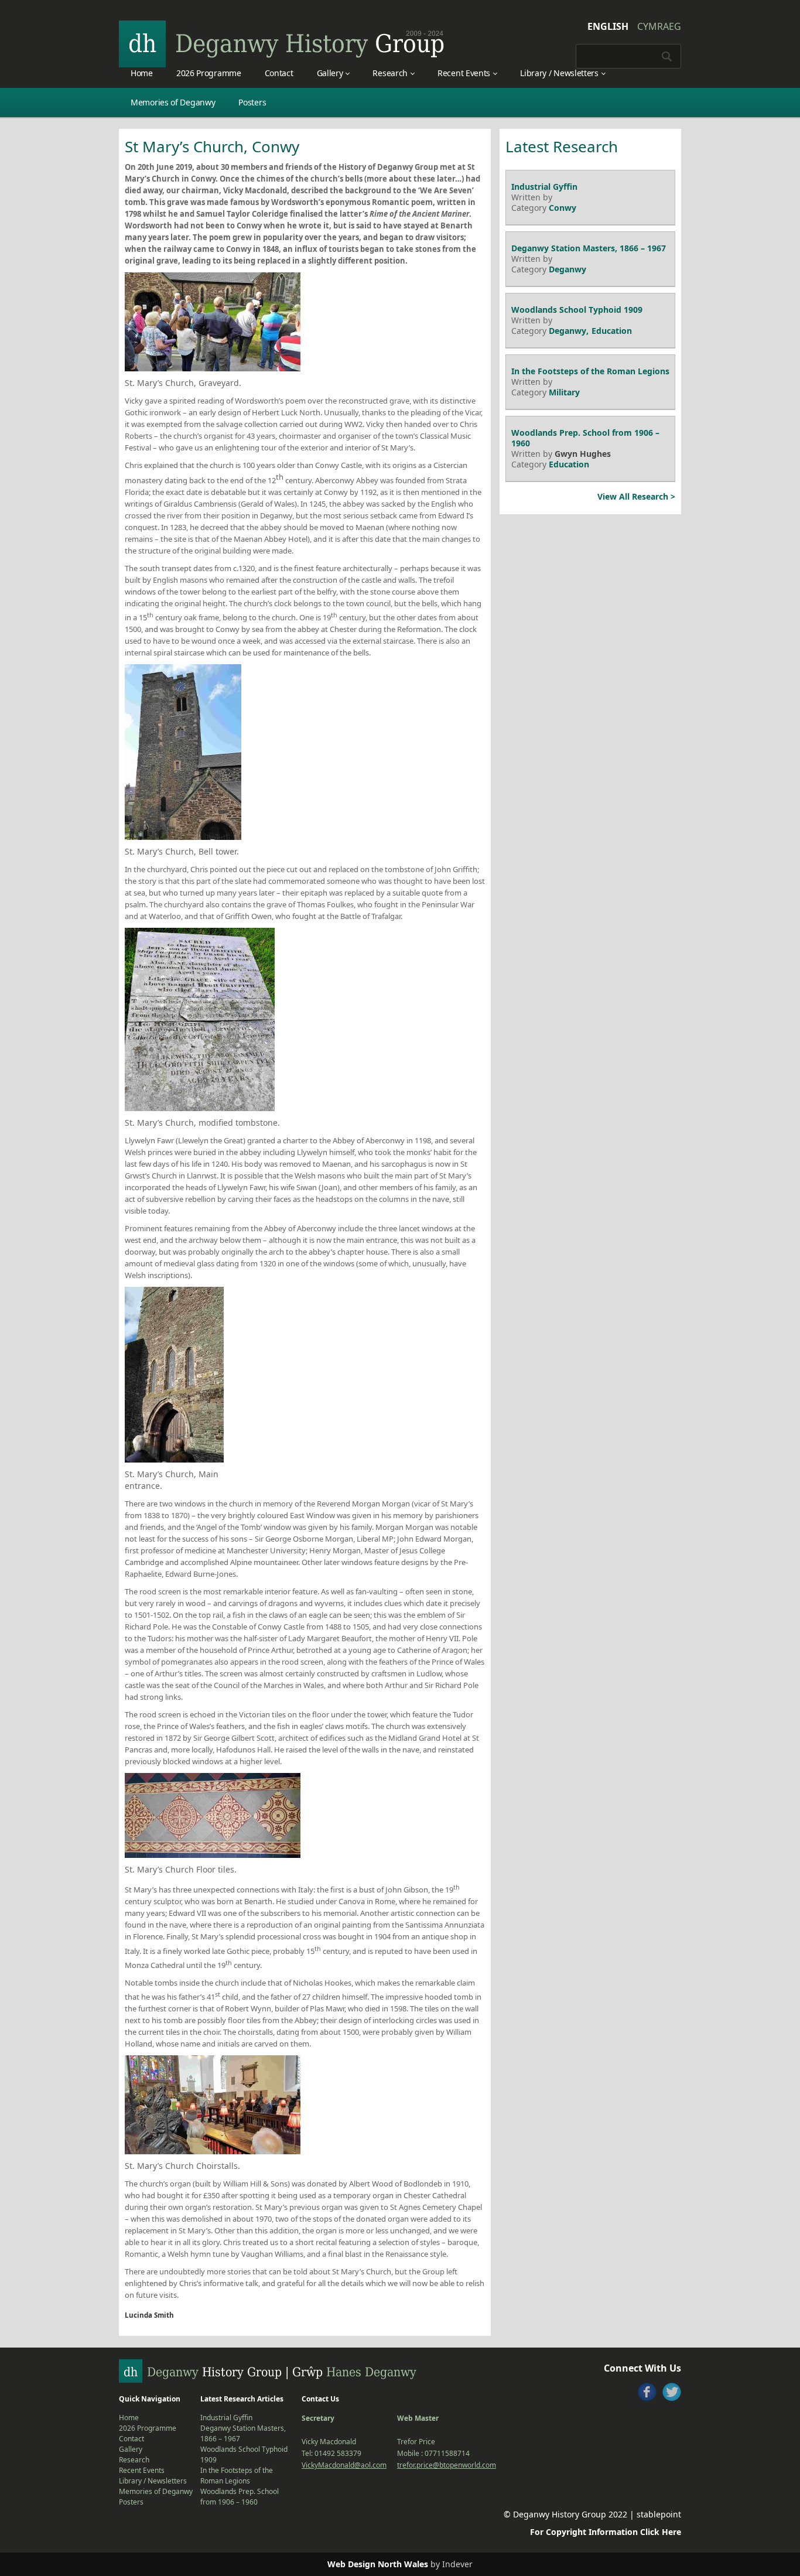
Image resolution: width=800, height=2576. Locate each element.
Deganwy (567, 269)
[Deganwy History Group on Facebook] (647, 2392)
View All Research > (636, 496)
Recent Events (464, 73)
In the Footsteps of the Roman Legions (590, 371)
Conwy (563, 208)
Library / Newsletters (559, 73)
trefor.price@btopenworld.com (447, 2465)
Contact (279, 73)
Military (564, 392)
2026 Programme (209, 73)
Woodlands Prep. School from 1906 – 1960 (585, 438)
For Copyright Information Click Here (606, 2532)
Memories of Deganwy (173, 102)
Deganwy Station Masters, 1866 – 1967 (589, 248)
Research (390, 73)
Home (142, 73)
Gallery (330, 73)
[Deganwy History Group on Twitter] (672, 2392)
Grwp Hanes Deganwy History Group (282, 44)
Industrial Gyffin (544, 187)
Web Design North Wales (378, 2564)
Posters (252, 102)
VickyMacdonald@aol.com (344, 2465)
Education (612, 331)
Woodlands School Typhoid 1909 (577, 310)
